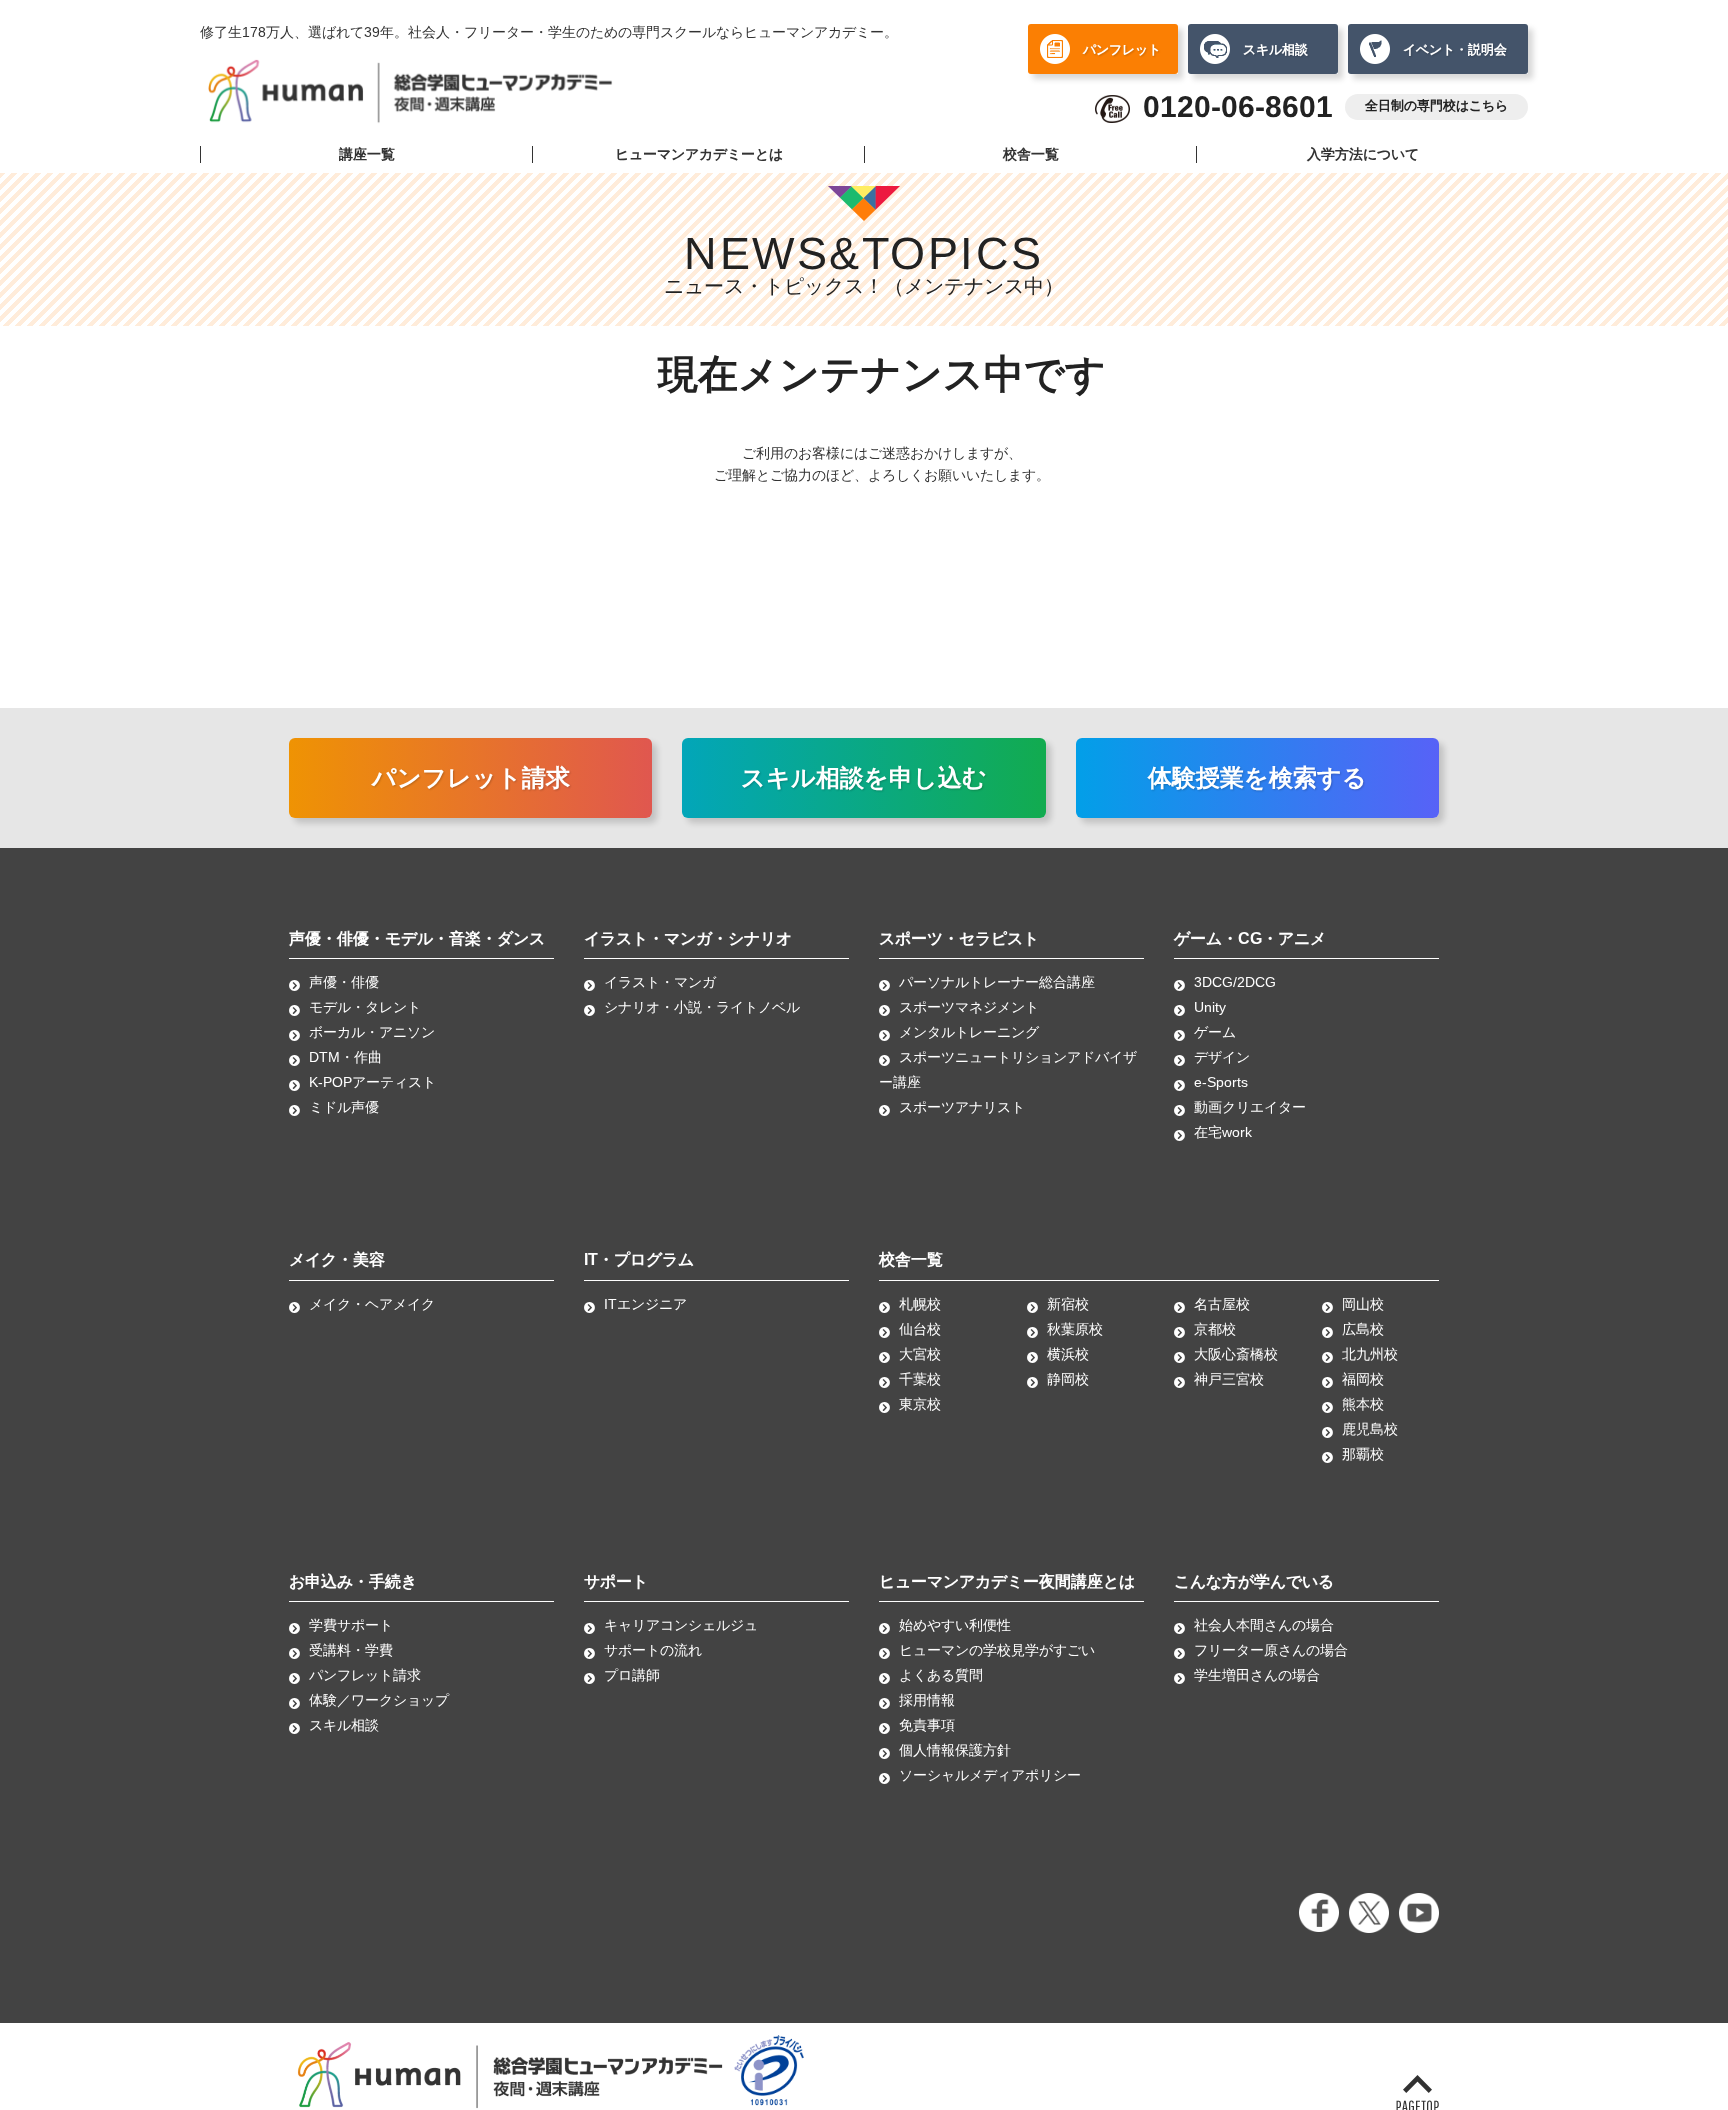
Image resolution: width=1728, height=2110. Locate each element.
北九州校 (1370, 1354)
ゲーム (1215, 1032)
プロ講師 (632, 1675)
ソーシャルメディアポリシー (990, 1775)
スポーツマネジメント (969, 1007)
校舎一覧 (1031, 154)
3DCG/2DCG (1235, 982)
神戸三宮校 (1229, 1379)
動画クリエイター (1250, 1107)
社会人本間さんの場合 (1264, 1625)
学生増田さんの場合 (1257, 1675)
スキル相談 (1275, 49)
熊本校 (1363, 1404)
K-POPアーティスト (372, 1082)
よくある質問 (941, 1675)
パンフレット (1122, 49)
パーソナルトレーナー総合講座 (997, 982)
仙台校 (920, 1329)
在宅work (1223, 1132)
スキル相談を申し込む (864, 777)
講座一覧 (367, 154)
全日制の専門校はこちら (1436, 106)
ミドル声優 (344, 1107)
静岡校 (1068, 1379)
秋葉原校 (1075, 1329)
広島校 (1363, 1329)
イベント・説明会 (1455, 49)
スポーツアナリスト (962, 1107)
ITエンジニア (645, 1304)
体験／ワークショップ (379, 1700)
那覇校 (1363, 1454)
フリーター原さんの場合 (1271, 1650)
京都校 (1215, 1329)
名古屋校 (1222, 1304)
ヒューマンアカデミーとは (699, 154)
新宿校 (1068, 1304)
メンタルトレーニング (969, 1032)
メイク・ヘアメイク (372, 1304)
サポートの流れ (653, 1650)
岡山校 (1363, 1304)
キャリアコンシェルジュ (681, 1625)
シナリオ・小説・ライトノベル (702, 1007)
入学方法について (1363, 154)
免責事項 (927, 1725)
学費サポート (351, 1625)
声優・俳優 (344, 982)
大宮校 (920, 1354)
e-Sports (1221, 1082)
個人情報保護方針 (955, 1750)
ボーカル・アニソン (372, 1032)
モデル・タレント (365, 1007)
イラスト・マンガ (660, 982)
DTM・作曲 (345, 1057)
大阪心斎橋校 (1236, 1354)
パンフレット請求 (471, 777)
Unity (1210, 1007)
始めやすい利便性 (955, 1625)
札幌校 (920, 1304)
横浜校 (1068, 1354)
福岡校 (1363, 1379)
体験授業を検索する (1257, 777)
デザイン (1222, 1057)
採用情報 (927, 1700)
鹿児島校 (1370, 1429)
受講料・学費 (351, 1650)
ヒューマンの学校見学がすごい (997, 1650)
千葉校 (920, 1379)
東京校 (920, 1404)
